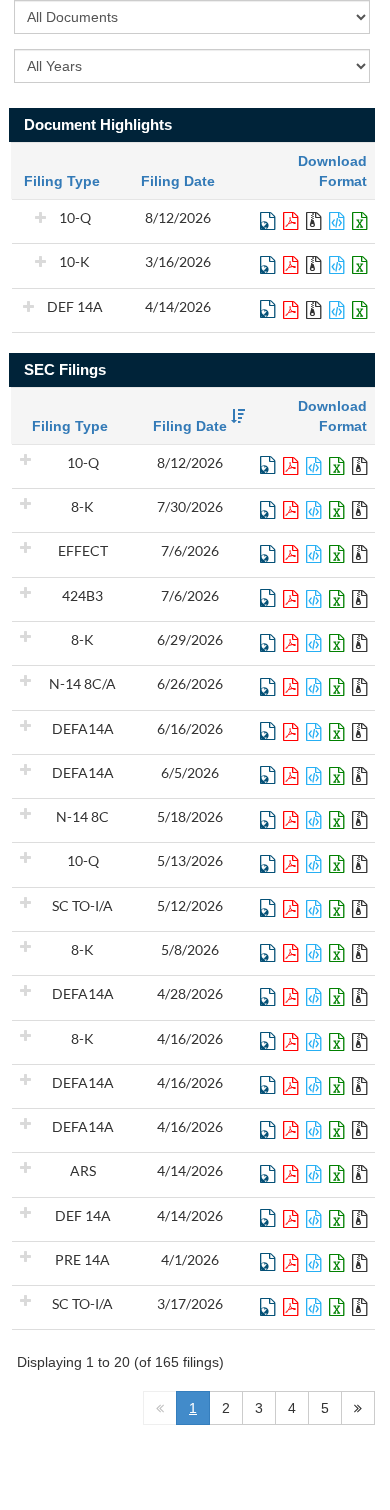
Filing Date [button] (190, 426)
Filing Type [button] (70, 426)
